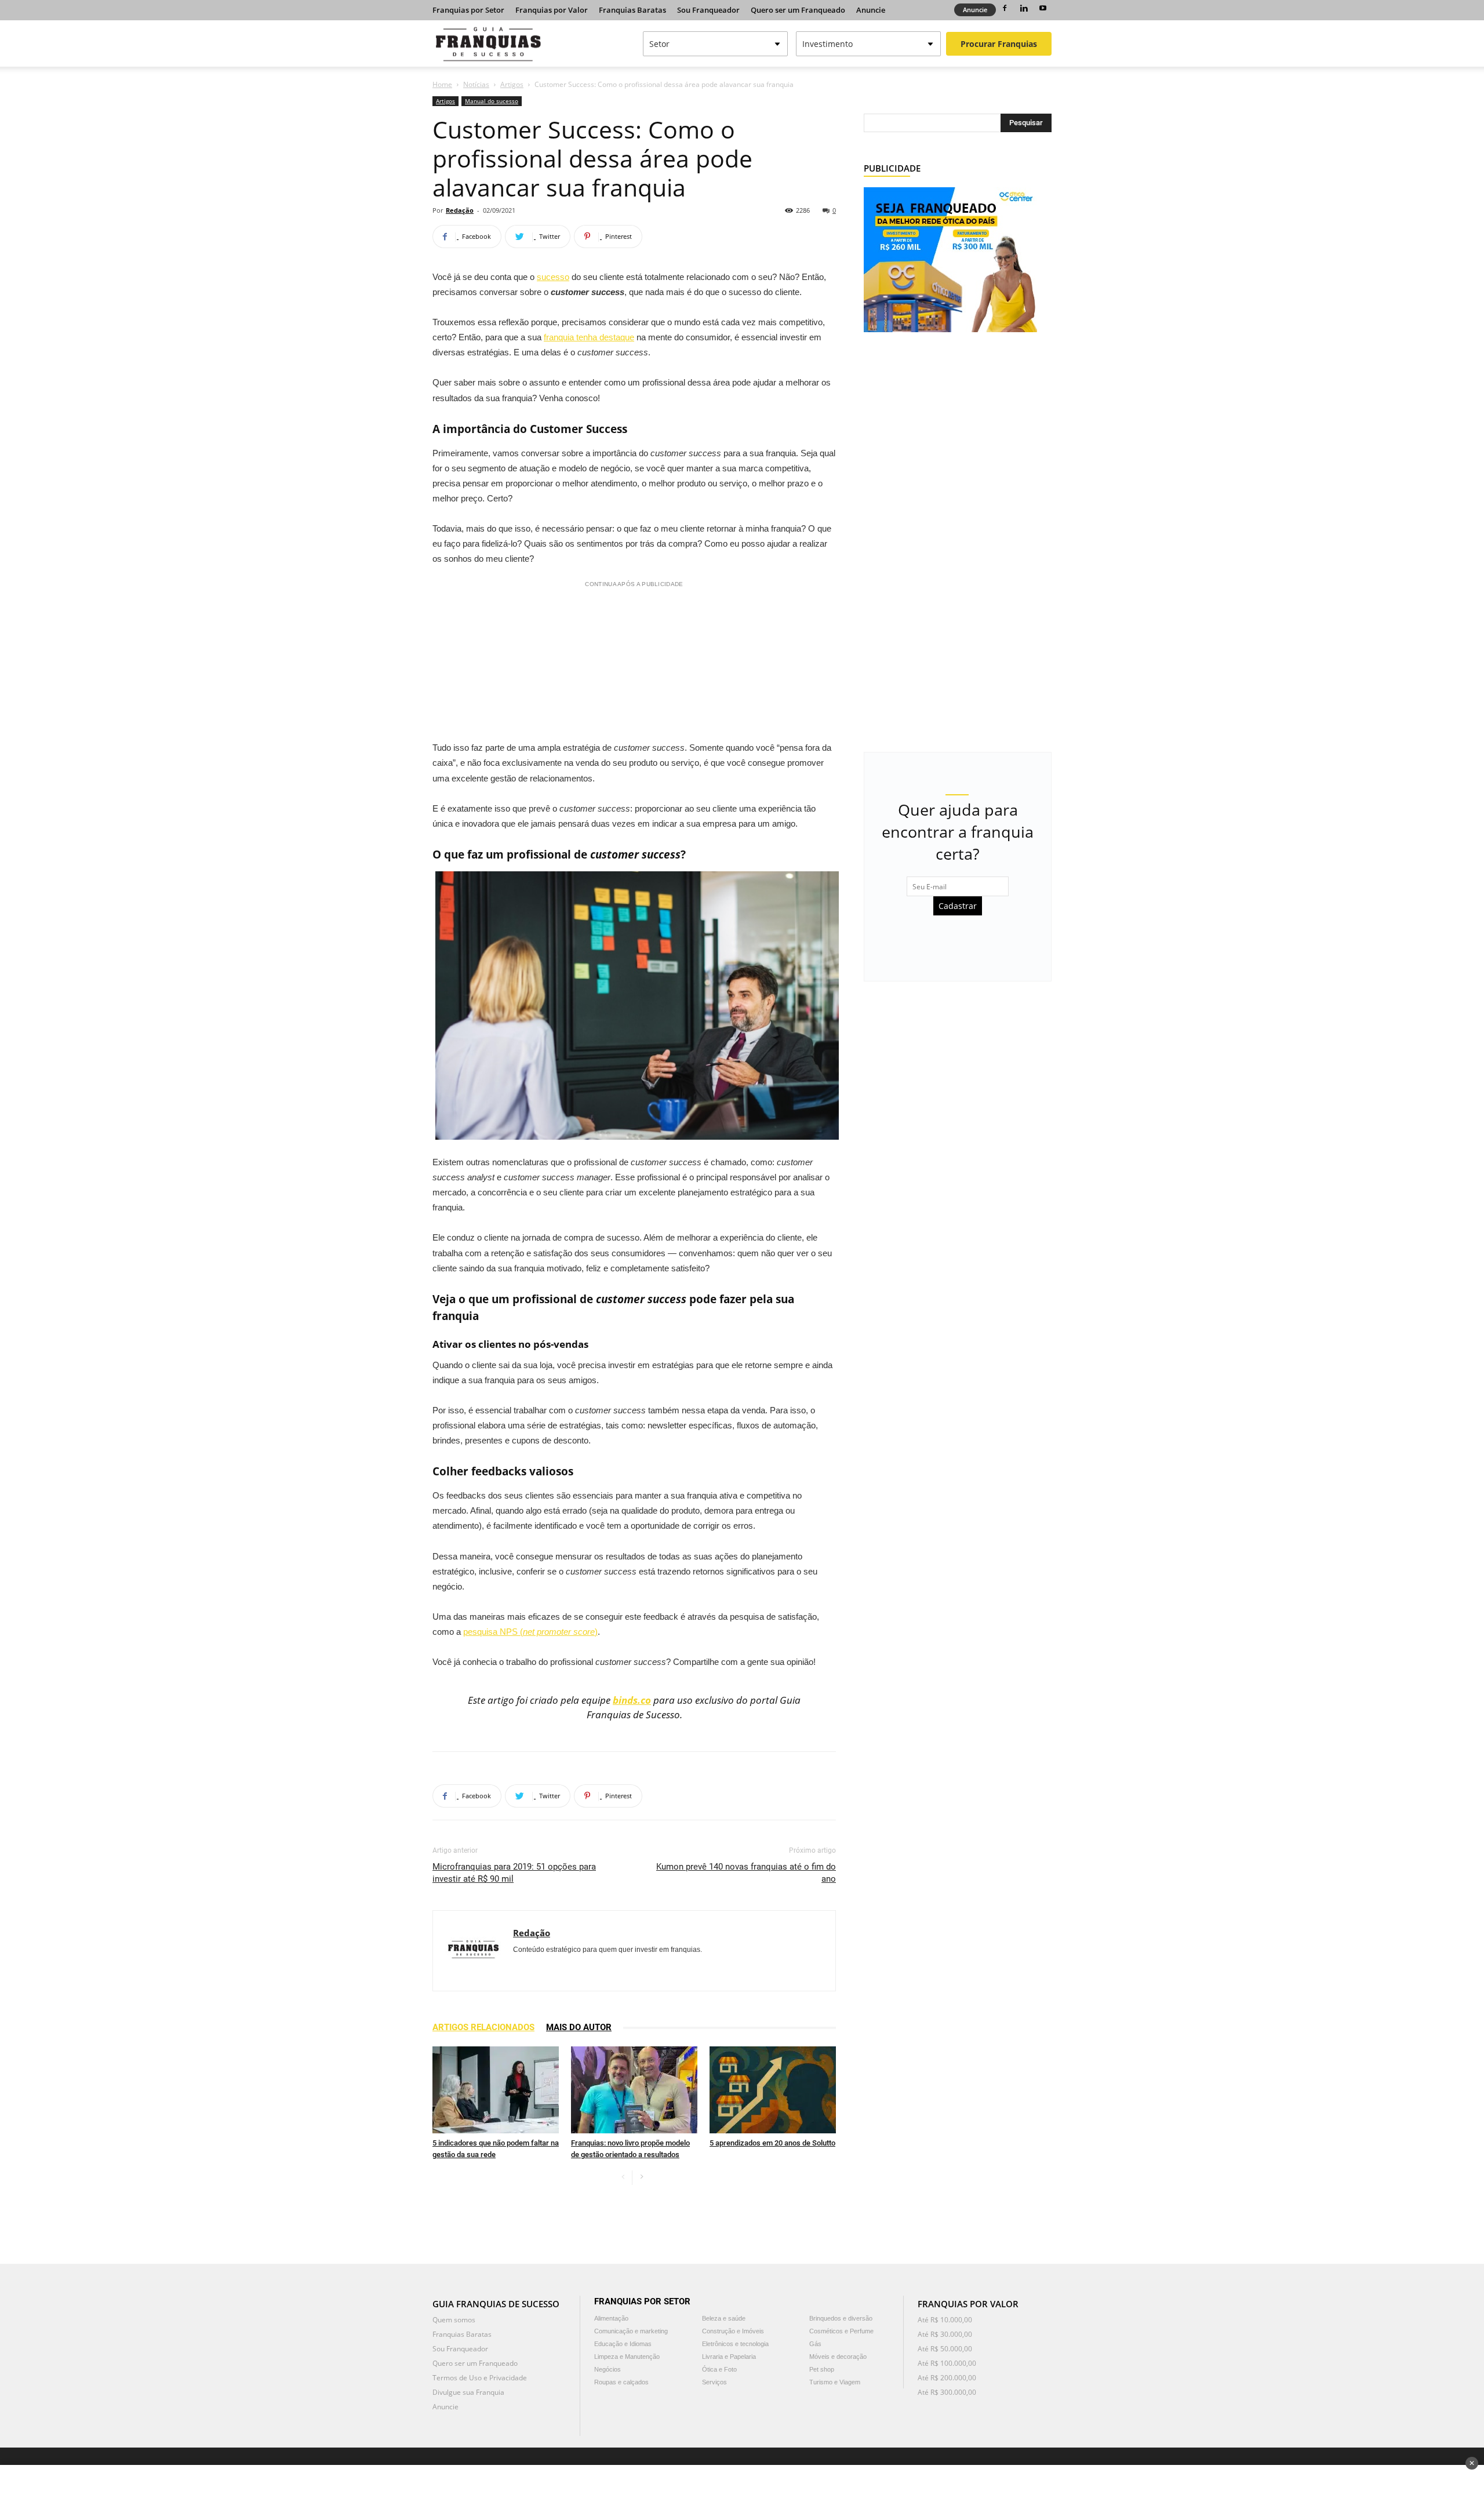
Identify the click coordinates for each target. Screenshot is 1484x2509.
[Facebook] (1005, 8)
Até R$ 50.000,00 (945, 2349)
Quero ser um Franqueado (798, 10)
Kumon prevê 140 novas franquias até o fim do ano (746, 1873)
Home (442, 84)
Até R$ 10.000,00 (945, 2320)
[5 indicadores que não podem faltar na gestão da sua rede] (496, 2090)
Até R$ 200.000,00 (947, 2378)
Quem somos (454, 2320)
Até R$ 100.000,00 (947, 2363)
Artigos (512, 84)
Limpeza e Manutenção (627, 2357)
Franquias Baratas (632, 10)
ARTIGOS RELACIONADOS (483, 2027)
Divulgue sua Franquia (468, 2392)
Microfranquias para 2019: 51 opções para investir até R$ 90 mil (514, 1873)
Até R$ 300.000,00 (947, 2392)
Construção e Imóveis (733, 2331)
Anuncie (871, 10)
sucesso (553, 277)
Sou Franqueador (708, 10)
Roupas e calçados (621, 2382)
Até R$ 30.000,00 (945, 2334)
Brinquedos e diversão (841, 2318)
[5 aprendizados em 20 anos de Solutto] (773, 2090)
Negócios (608, 2369)
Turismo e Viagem (835, 2382)
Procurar (999, 44)
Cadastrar (958, 906)
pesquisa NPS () (530, 1632)
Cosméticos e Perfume (841, 2331)
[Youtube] (1043, 8)
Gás (815, 2344)
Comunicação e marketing (631, 2331)
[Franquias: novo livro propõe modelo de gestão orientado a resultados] (634, 2090)
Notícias (476, 84)
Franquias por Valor (552, 10)
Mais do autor (579, 2027)
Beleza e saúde (724, 2318)
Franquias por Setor (468, 10)
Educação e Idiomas (623, 2344)
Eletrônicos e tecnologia (735, 2344)
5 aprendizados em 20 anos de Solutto (772, 2143)
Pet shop (822, 2369)
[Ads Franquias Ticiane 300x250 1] (950, 259)
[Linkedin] (1024, 8)
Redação (460, 210)
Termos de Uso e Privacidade (480, 2378)
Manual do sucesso (492, 101)
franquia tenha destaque (589, 337)
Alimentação (611, 2318)
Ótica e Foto (719, 2369)
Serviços (714, 2382)
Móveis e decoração (838, 2357)
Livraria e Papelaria (729, 2357)
